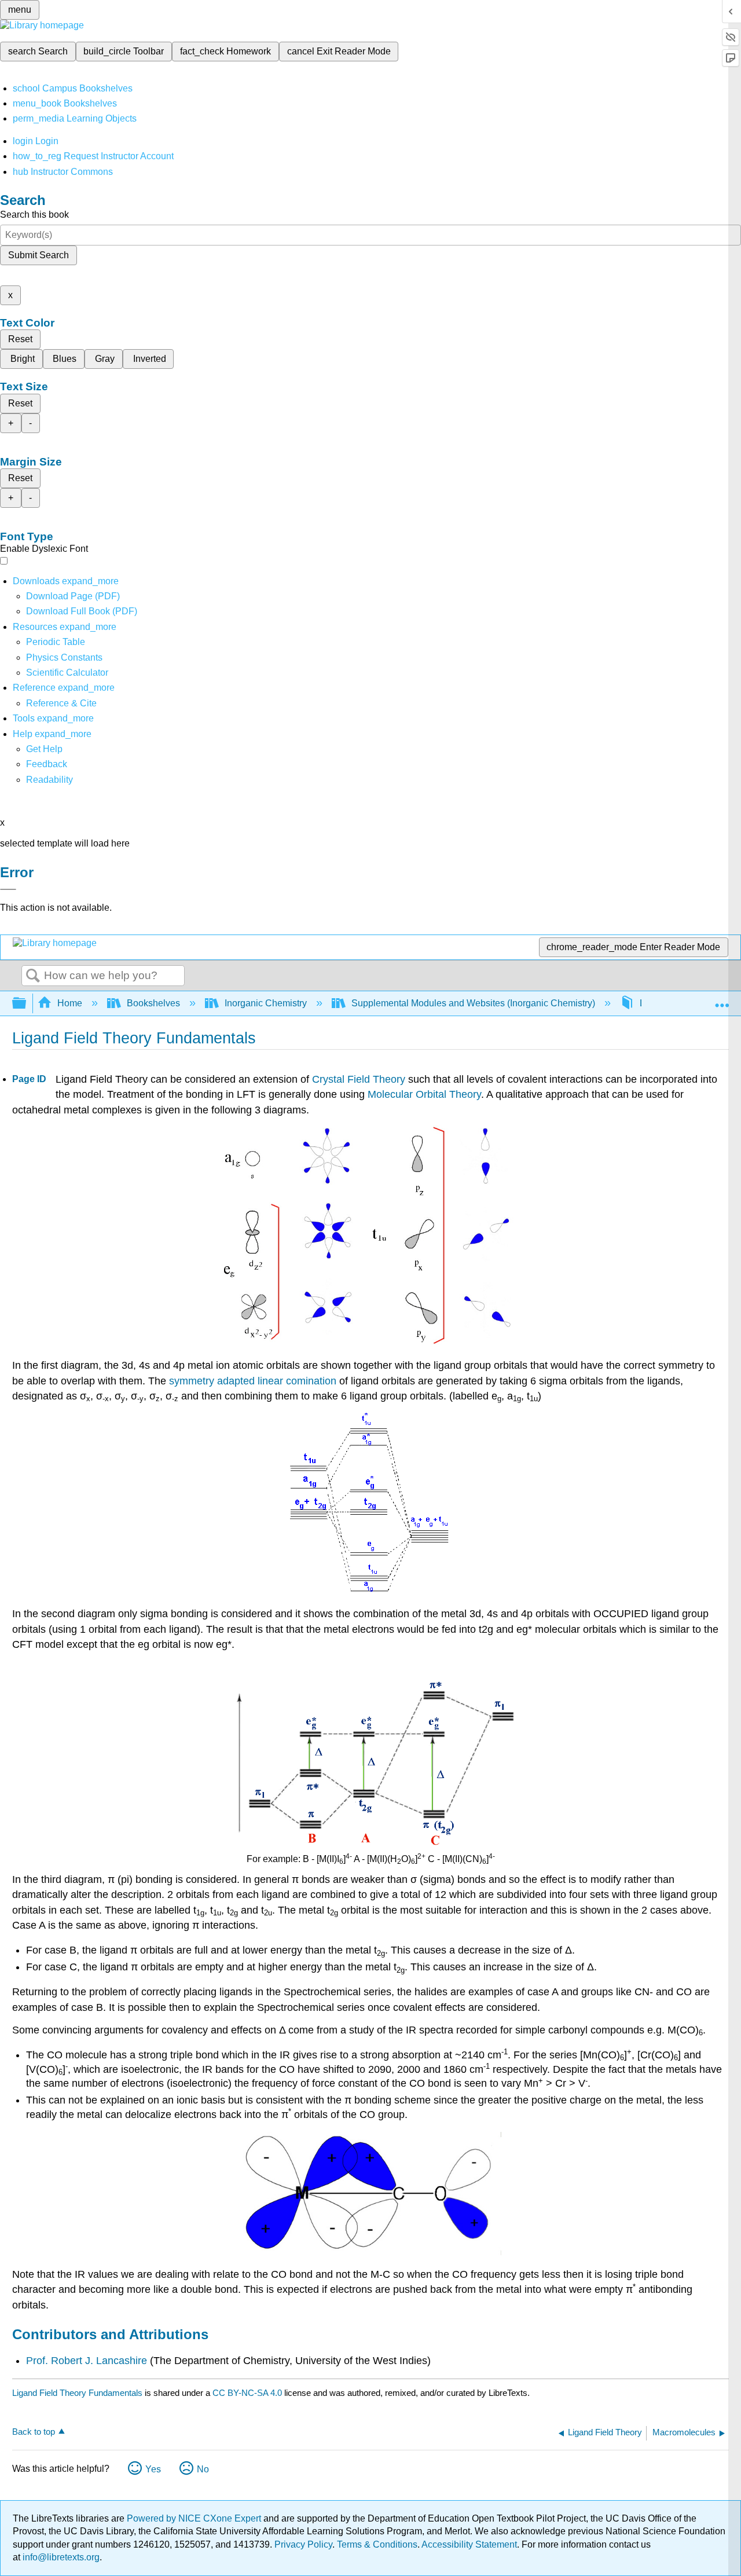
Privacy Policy (303, 2544)
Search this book (34, 215)
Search (33, 976)
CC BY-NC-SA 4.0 (247, 2393)
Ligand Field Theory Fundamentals (77, 2393)
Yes (153, 2469)
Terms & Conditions (377, 2544)
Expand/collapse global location (722, 1000)
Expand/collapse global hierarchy (27, 1004)
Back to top (34, 2432)
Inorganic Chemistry (266, 1003)
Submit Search (38, 255)
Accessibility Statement (469, 2544)
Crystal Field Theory (359, 1079)
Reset (20, 339)
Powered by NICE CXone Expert (195, 2518)
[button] (47, 764)
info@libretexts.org (60, 2557)
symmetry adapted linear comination (253, 1381)
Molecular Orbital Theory (424, 1094)
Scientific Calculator (67, 673)
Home (70, 1003)
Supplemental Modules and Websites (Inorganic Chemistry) (473, 1003)
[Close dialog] (8, 889)
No (203, 2469)
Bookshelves (153, 1003)
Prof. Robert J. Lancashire (87, 2361)
